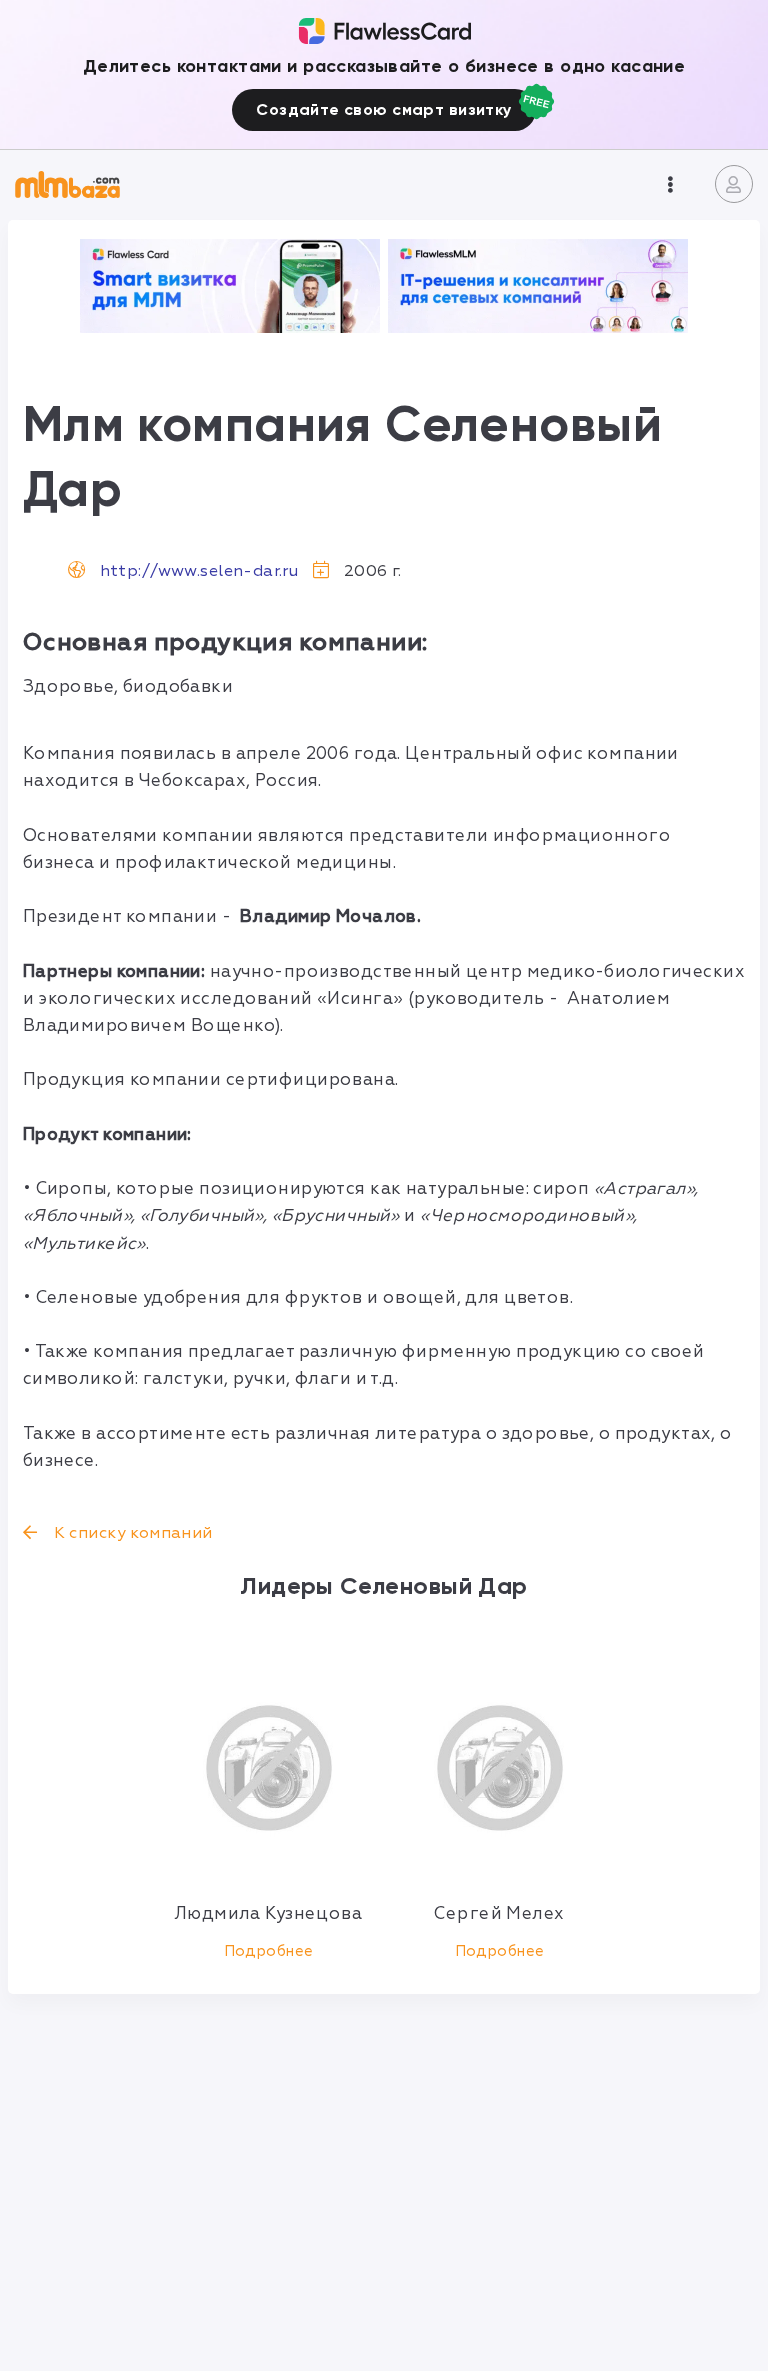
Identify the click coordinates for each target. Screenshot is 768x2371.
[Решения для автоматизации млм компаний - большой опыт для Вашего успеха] (230, 286)
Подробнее (269, 1951)
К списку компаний (131, 1533)
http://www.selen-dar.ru (199, 571)
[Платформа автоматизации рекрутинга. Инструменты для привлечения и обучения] (538, 286)
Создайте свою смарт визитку (383, 109)
